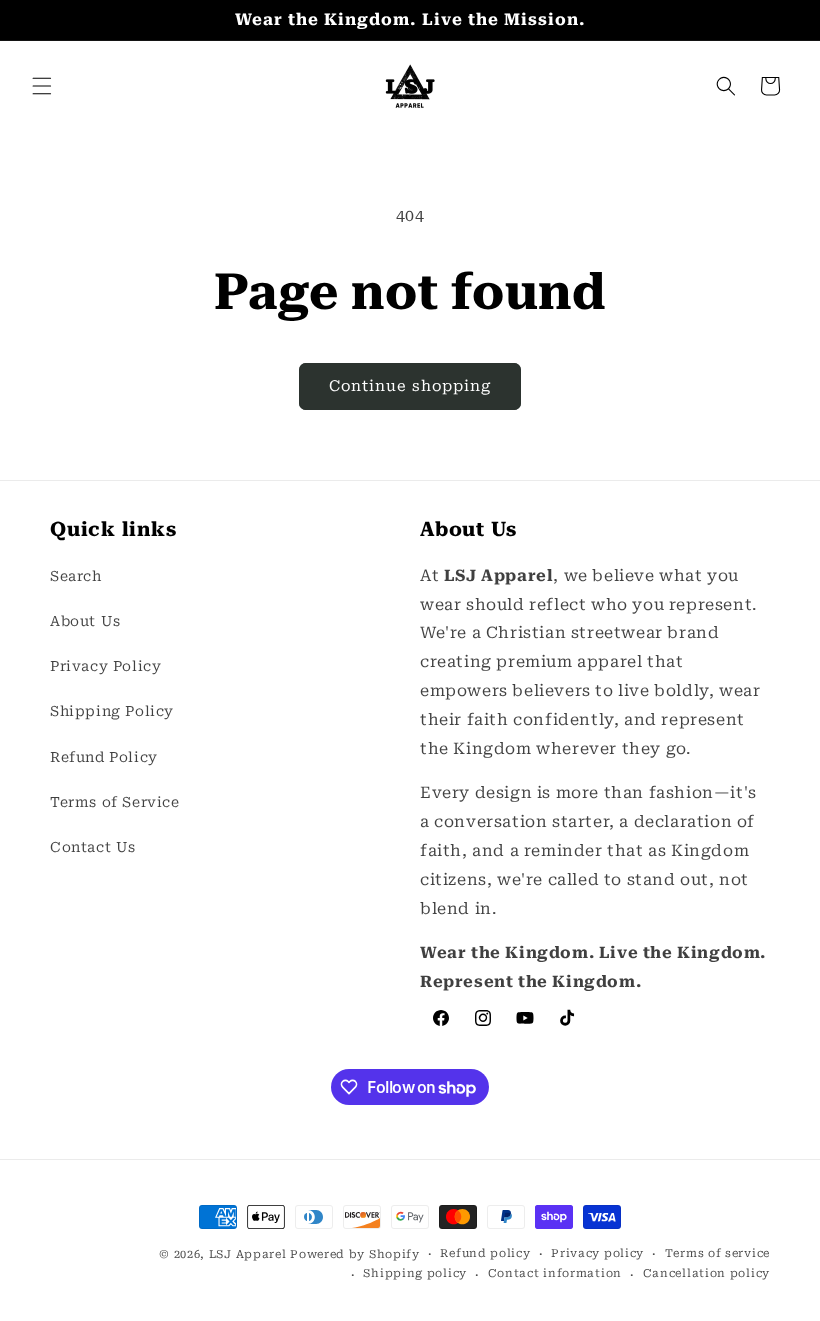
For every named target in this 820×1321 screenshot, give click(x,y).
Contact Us (93, 847)
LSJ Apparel (248, 1254)
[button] (42, 86)
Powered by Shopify (355, 1254)
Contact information (555, 1273)
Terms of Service (115, 802)
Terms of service (717, 1253)
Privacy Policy (105, 666)
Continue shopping (410, 386)
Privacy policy (597, 1253)
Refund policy (485, 1253)
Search (76, 576)
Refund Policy (104, 757)
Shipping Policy (112, 711)
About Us (85, 621)
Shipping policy (415, 1273)
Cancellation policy (706, 1273)
